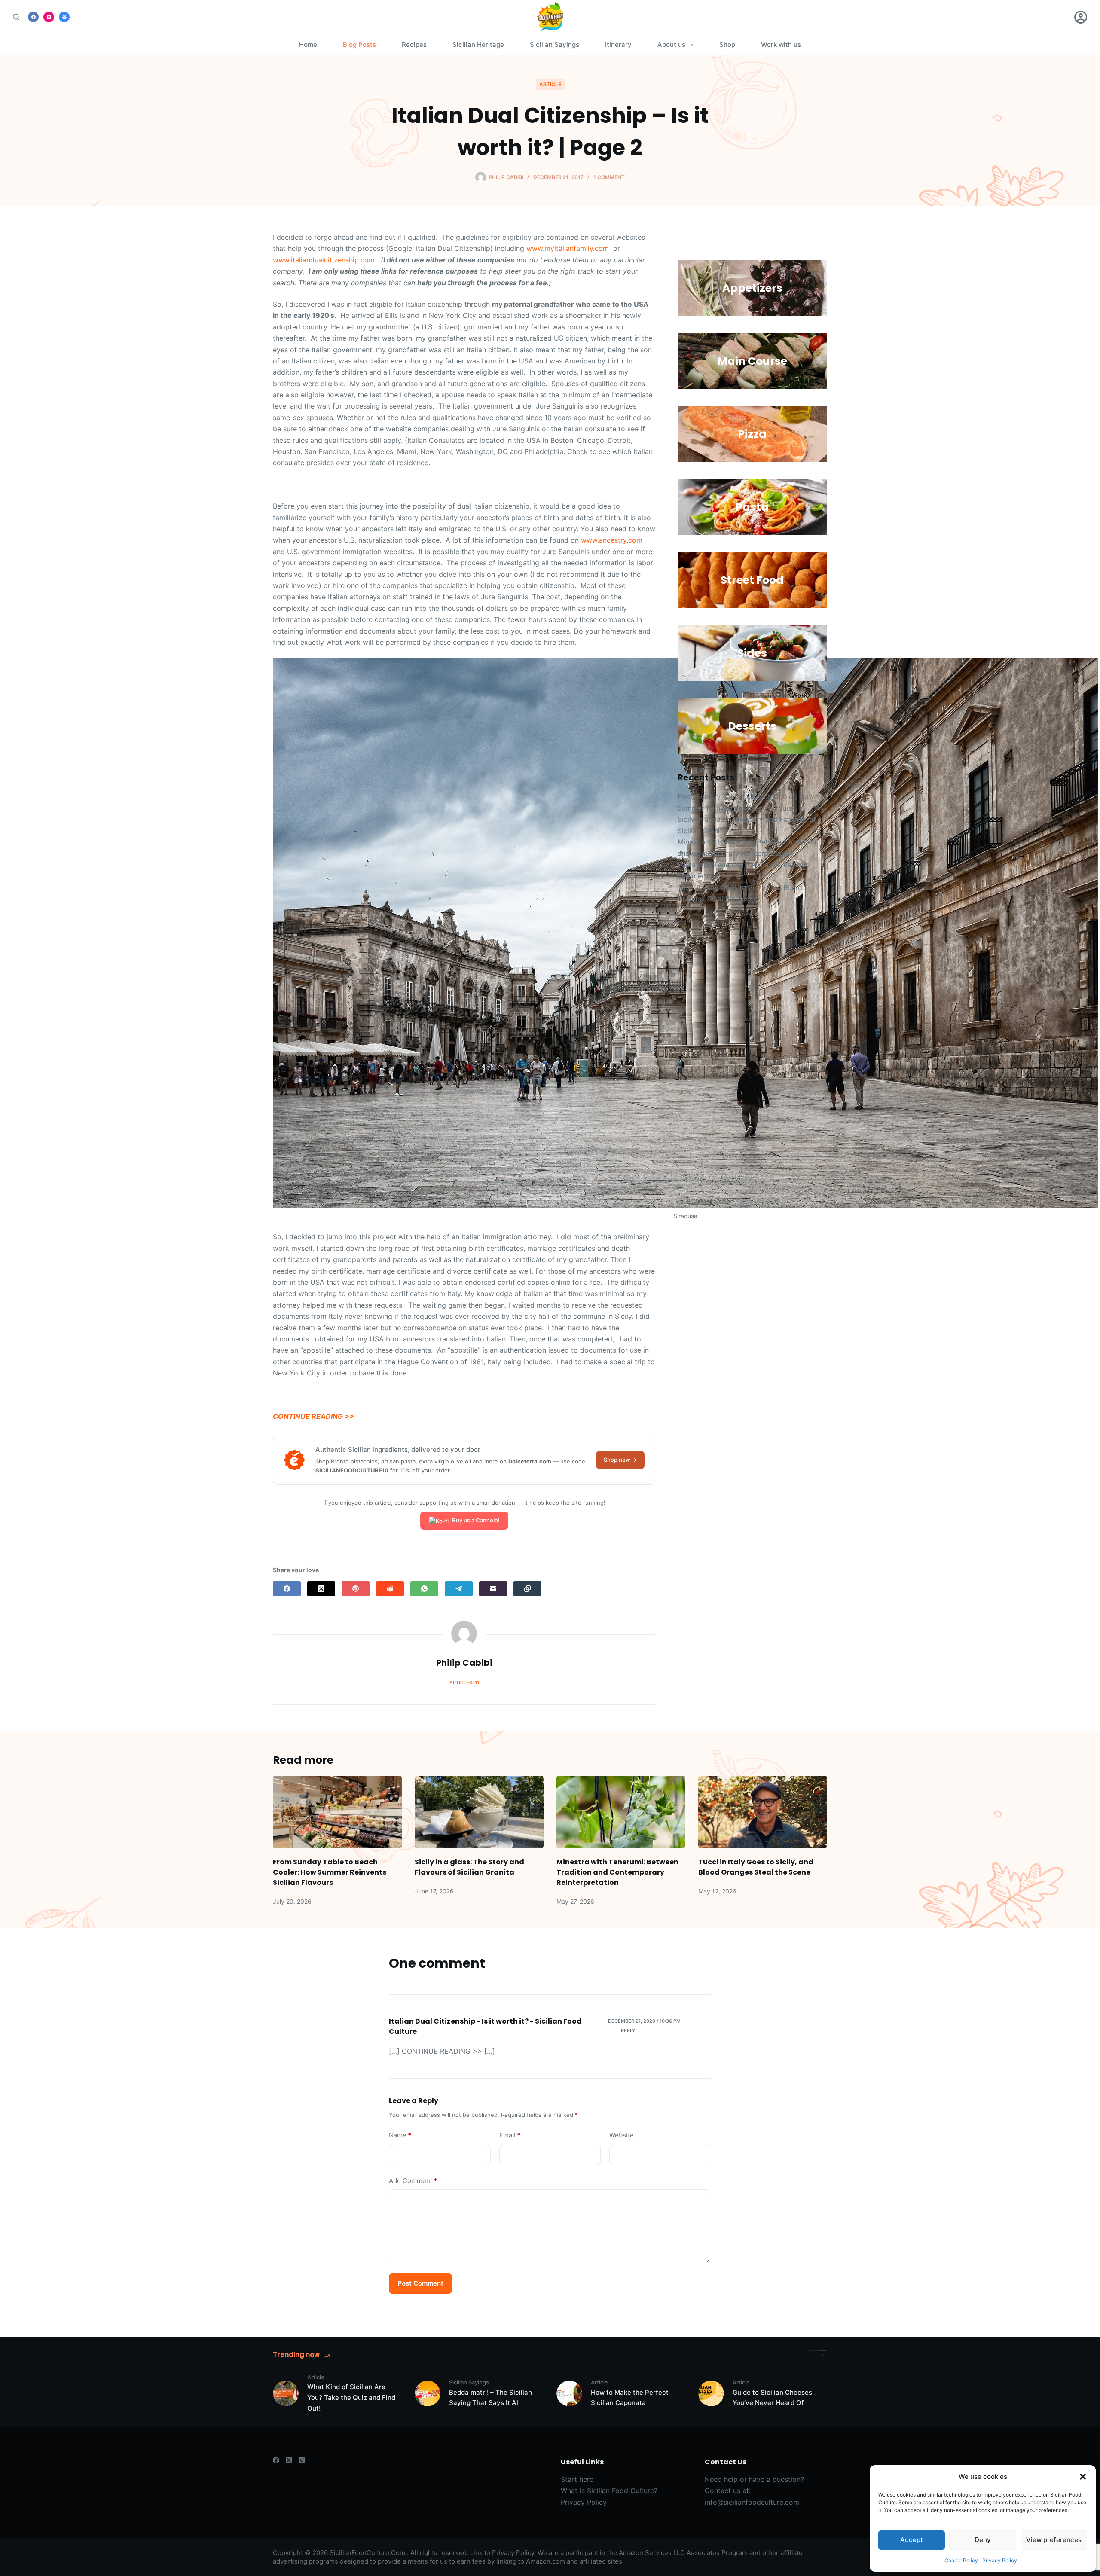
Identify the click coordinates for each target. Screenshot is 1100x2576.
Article (550, 84)
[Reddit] (390, 1589)
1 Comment (609, 177)
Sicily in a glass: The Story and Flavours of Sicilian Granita (469, 1867)
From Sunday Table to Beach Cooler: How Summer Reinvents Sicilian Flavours (330, 1872)
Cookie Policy (961, 2560)
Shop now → (620, 1460)
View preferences (1054, 2540)
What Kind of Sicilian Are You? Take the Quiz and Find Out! (351, 2398)
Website (622, 2135)
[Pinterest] (356, 1589)
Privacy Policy (1000, 2560)
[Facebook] (33, 17)
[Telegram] (459, 1589)
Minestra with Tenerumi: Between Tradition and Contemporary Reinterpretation (617, 1872)
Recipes (414, 44)
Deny (983, 2540)
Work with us (781, 44)
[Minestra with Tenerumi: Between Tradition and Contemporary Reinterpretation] (621, 1812)
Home (308, 44)
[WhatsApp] (424, 1589)
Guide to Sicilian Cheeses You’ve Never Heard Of (772, 2398)
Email (510, 2135)
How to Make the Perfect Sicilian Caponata (630, 2398)
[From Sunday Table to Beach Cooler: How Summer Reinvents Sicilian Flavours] (337, 1812)
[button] (1083, 2477)
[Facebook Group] (64, 17)
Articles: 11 (464, 1683)
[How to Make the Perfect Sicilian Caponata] (569, 2393)
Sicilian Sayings (555, 44)
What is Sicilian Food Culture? (609, 2491)
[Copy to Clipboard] (527, 1589)
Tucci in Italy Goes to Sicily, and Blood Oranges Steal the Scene (756, 1867)
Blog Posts (359, 44)
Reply (628, 2030)
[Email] (493, 1589)
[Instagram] (49, 17)
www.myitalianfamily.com (568, 248)
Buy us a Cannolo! (476, 1520)
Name (400, 2135)
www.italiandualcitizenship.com (324, 260)
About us (671, 44)
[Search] (16, 17)
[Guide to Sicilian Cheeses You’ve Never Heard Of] (711, 2393)
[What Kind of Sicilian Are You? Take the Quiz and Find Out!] (286, 2393)
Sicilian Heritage (478, 44)
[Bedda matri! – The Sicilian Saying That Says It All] (428, 2393)
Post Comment (420, 2283)
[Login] (1081, 17)
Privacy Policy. (514, 2553)
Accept (912, 2540)
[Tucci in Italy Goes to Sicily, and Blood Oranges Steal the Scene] (763, 1812)
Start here (577, 2479)
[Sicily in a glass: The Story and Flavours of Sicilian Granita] (479, 1812)
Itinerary (618, 44)
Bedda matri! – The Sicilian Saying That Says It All (490, 2398)
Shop (727, 44)
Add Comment (413, 2181)
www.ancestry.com (612, 540)
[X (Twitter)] (321, 1589)
